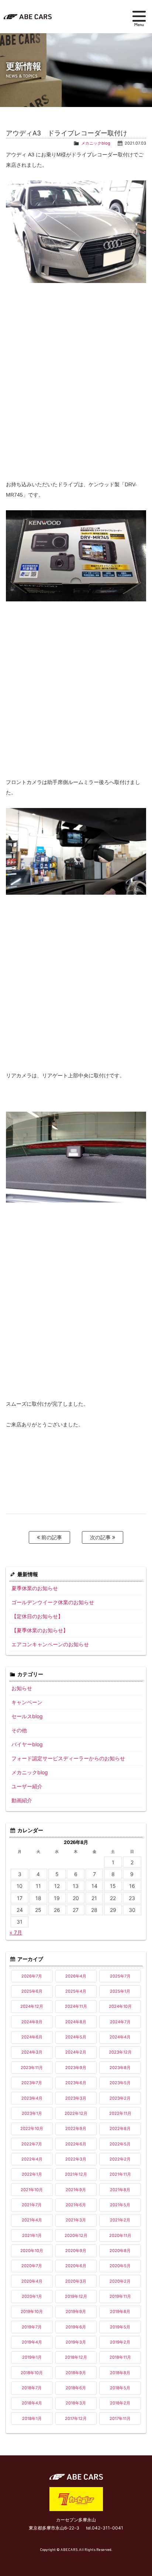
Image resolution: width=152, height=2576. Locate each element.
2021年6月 (76, 2205)
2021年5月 (120, 2205)
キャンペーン (27, 1702)
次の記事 (101, 1537)
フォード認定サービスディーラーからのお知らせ (68, 1758)
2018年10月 (32, 2373)
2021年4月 (32, 2220)
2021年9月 (76, 2190)
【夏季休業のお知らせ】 (40, 1630)
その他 (19, 1730)
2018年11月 (120, 2357)
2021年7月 (32, 2205)
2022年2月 (120, 2159)
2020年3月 (76, 2281)
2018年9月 (76, 2373)
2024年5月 (76, 2037)
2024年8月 (76, 2022)
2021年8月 (120, 2190)
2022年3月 (76, 2159)
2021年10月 (32, 2190)
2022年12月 (76, 2113)
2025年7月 (120, 1976)
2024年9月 (32, 2022)
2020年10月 (32, 2251)
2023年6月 (76, 2083)
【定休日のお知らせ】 (37, 1616)
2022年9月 (76, 2128)
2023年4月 (32, 2098)
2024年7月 (120, 2022)
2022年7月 (32, 2144)
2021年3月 (76, 2220)
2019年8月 (120, 2311)
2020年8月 (120, 2251)
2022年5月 (120, 2144)
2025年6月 (32, 1991)
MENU (139, 18)
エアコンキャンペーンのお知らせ (50, 1644)
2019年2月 (120, 2342)
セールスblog (27, 1716)
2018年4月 (32, 2403)
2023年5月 (120, 2083)
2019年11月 (120, 2296)
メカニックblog (96, 143)
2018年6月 (76, 2388)
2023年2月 (120, 2098)
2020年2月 (120, 2281)
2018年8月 (120, 2373)
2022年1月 (32, 2174)
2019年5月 (120, 2327)
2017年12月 (76, 2418)
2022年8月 (120, 2128)
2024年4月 (120, 2037)
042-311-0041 (108, 2528)
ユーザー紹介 (27, 1786)
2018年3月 (76, 2403)
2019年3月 (76, 2342)
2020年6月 (76, 2266)
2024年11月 (76, 2006)
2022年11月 (120, 2113)
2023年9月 (76, 2068)
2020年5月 (120, 2266)
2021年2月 (120, 2220)
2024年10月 (120, 2006)
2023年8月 (120, 2068)
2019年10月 (32, 2311)
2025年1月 (120, 1991)
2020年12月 (76, 2235)
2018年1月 (32, 2418)
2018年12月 (76, 2357)
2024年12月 (32, 2006)
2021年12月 (76, 2174)
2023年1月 (32, 2113)
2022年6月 (76, 2144)
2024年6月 (32, 2037)
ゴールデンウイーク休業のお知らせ (53, 1602)
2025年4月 (76, 1991)
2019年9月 (76, 2311)
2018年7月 (32, 2388)
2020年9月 (76, 2251)
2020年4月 (32, 2281)
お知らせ (22, 1688)
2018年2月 (120, 2403)
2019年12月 (76, 2296)
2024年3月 (32, 2052)
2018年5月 (120, 2388)
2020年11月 (120, 2235)
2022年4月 (32, 2159)
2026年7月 (32, 1976)
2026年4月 (76, 1976)
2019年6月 (76, 2327)
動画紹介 (22, 1800)
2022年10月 (32, 2128)
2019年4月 (32, 2342)
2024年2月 (76, 2052)
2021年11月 (120, 2174)
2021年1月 (32, 2235)
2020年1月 (32, 2296)
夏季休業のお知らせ (35, 1588)
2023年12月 (120, 2052)
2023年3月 (76, 2098)
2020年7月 (32, 2266)
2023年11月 (32, 2068)
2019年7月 (32, 2327)
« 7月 (16, 1932)
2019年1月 (32, 2357)
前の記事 (51, 1537)
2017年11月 (120, 2418)
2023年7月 (32, 2083)
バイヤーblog (27, 1744)
